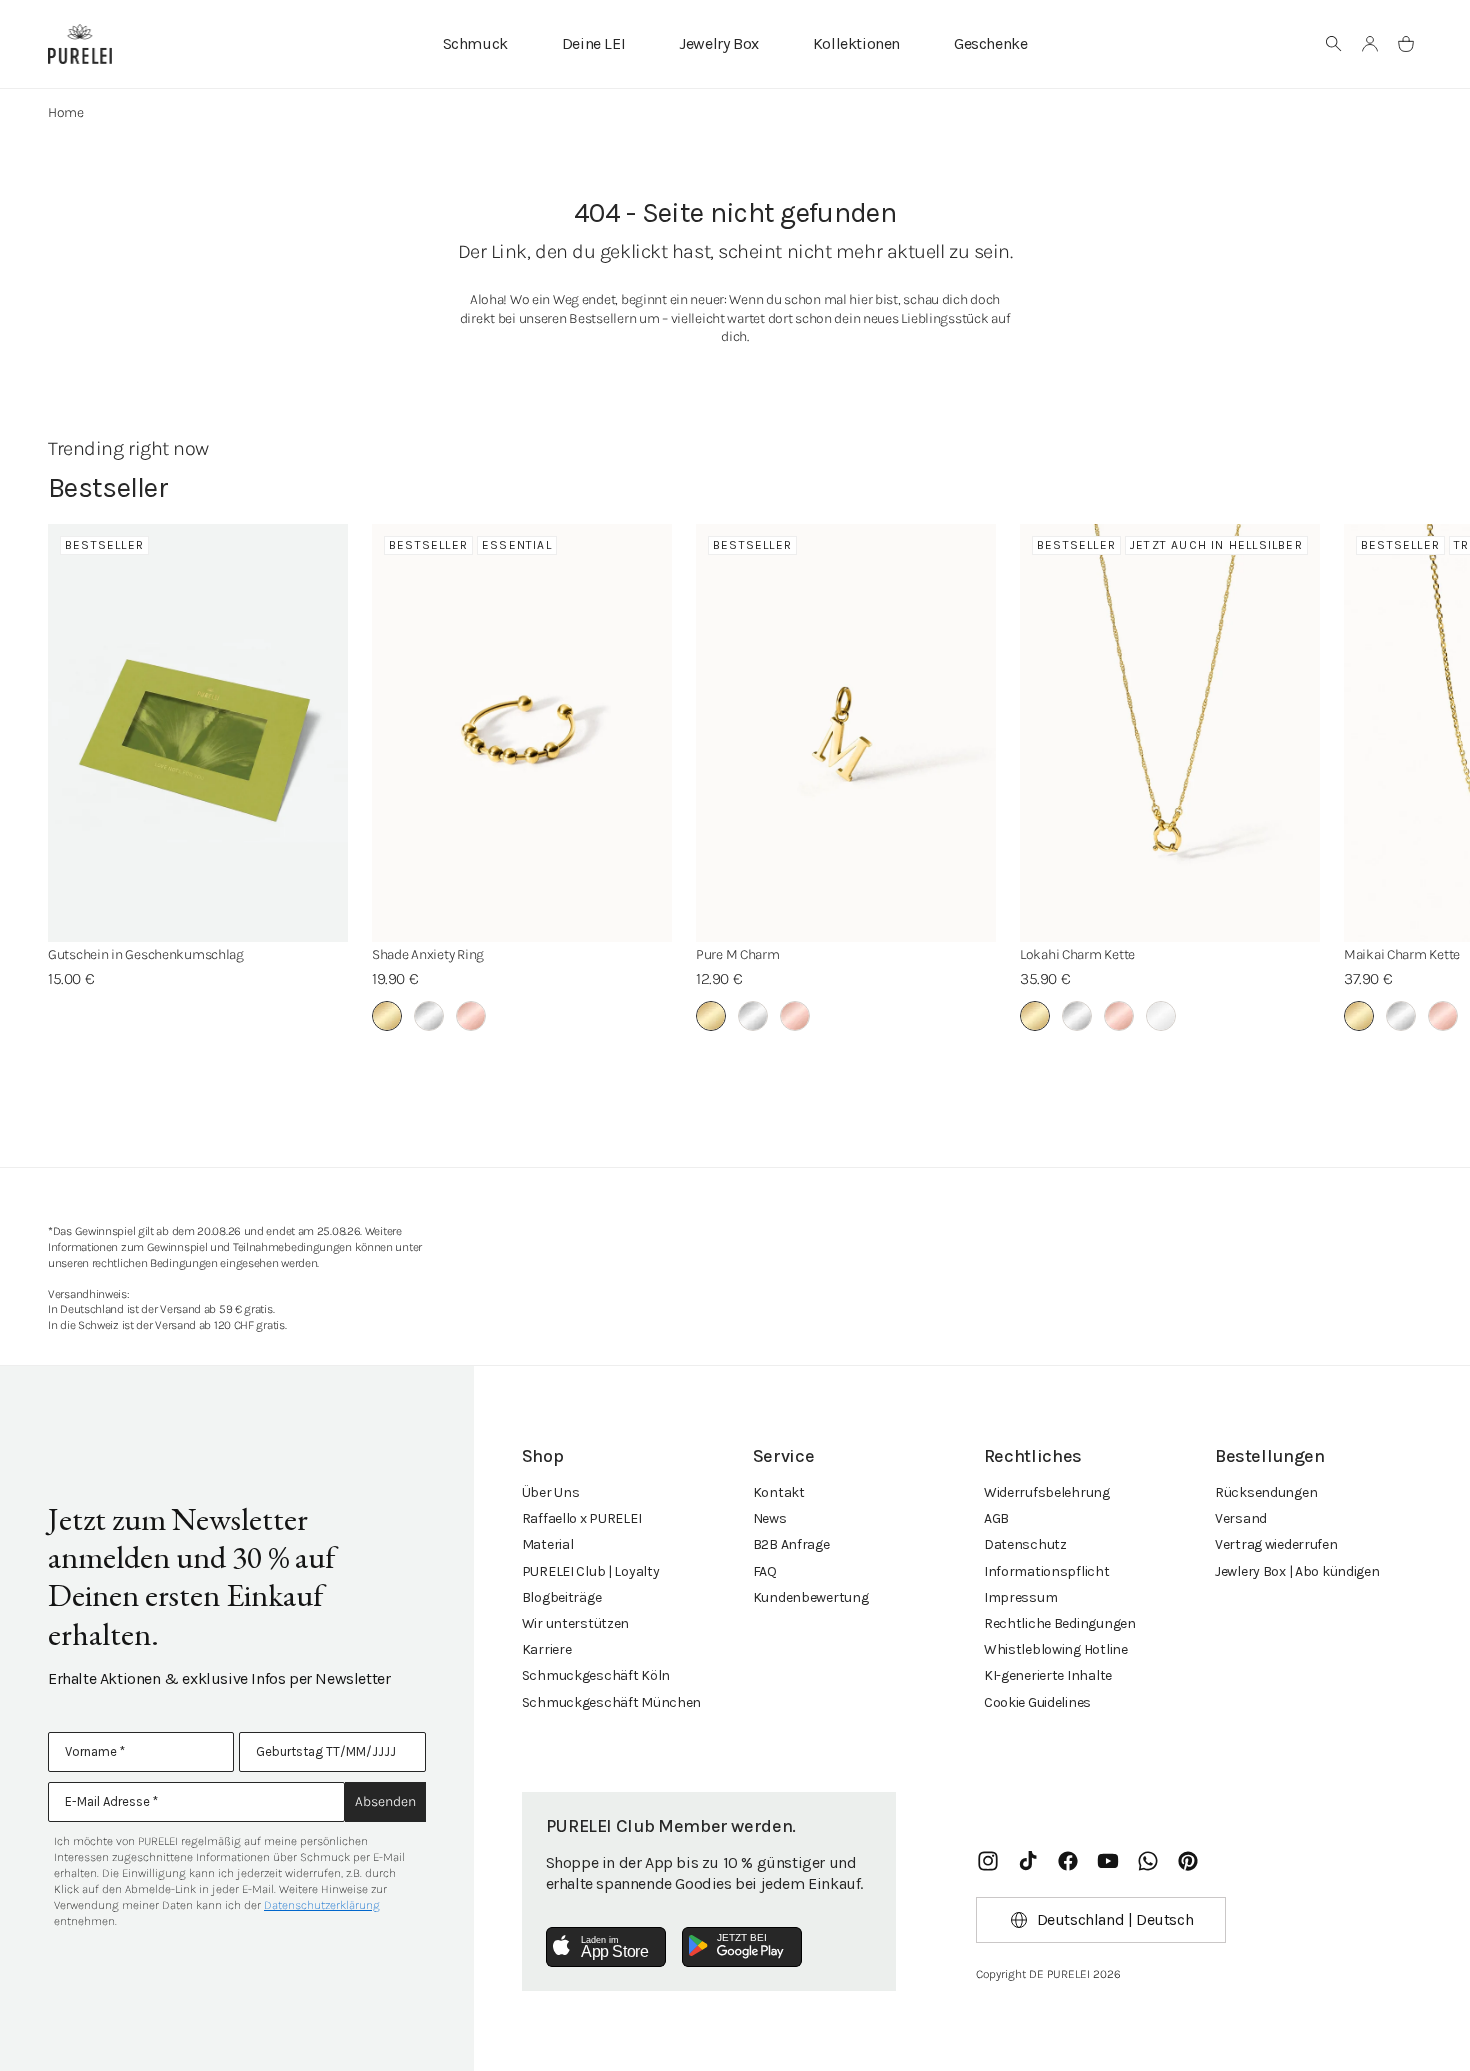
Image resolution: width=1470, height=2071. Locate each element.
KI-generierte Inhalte (1048, 1675)
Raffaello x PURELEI (582, 1518)
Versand (1241, 1518)
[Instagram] (988, 1861)
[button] (1334, 44)
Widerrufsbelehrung (1047, 1492)
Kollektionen (856, 43)
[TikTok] (1028, 1861)
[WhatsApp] (1148, 1861)
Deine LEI (593, 43)
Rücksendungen (1266, 1492)
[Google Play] (742, 1947)
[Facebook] (1068, 1861)
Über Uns (551, 1492)
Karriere (547, 1649)
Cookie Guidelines (1037, 1702)
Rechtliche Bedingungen (1060, 1623)
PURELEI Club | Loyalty (591, 1571)
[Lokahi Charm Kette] (1170, 733)
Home (66, 112)
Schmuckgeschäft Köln (596, 1675)
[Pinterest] (1188, 1861)
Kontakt (779, 1492)
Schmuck (475, 43)
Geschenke (990, 43)
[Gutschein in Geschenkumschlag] (198, 733)
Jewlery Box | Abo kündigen (1297, 1571)
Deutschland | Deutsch (1115, 1919)
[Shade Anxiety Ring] (522, 733)
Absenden (385, 1801)
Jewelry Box (719, 43)
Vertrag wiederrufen (1276, 1544)
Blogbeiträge (562, 1597)
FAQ (765, 1571)
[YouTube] (1108, 1861)
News (770, 1518)
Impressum (1020, 1597)
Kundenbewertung (811, 1597)
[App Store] (606, 1947)
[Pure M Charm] (846, 733)
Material (548, 1544)
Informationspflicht (1047, 1571)
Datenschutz (1025, 1544)
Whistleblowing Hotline (1056, 1649)
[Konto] (1370, 44)
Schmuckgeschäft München (612, 1702)
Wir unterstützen (576, 1623)
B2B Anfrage (791, 1544)
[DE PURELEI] (80, 44)
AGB (996, 1518)
